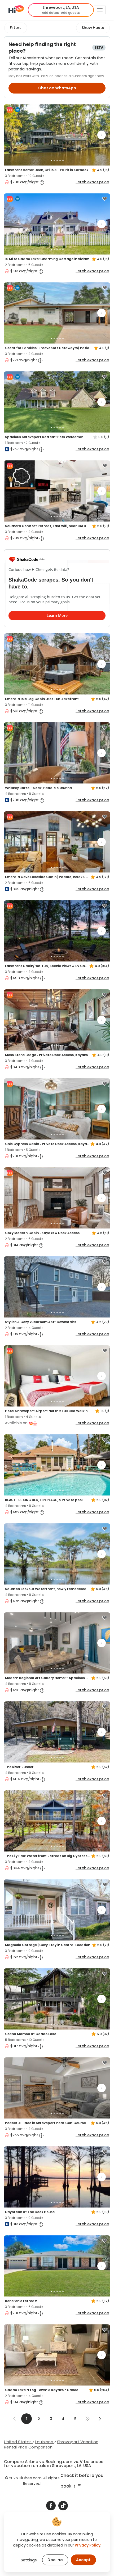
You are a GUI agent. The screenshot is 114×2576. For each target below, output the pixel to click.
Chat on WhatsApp (57, 88)
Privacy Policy (88, 2545)
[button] (61, 10)
